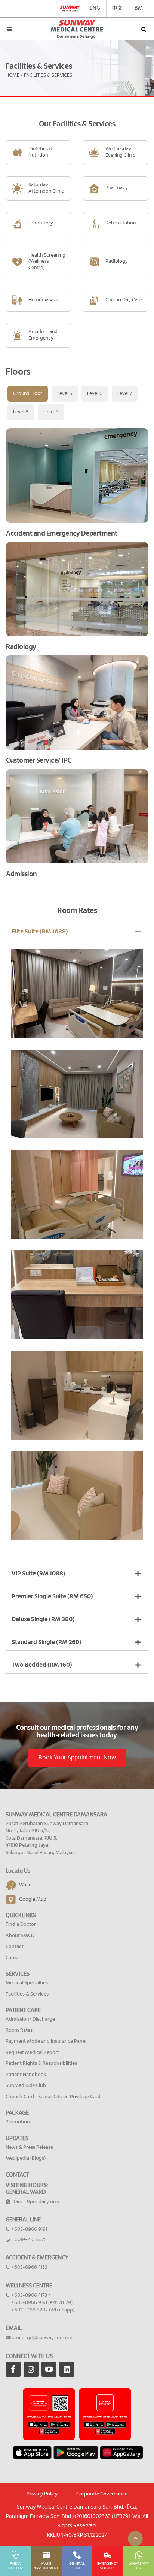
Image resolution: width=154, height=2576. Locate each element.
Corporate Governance (102, 2494)
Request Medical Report (32, 2053)
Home (13, 76)
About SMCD (20, 1936)
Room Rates (19, 2031)
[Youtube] (49, 2369)
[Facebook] (13, 2369)
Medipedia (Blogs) (26, 2158)
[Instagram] (31, 2369)
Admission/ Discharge (30, 2019)
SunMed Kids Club (26, 2086)
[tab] (28, 394)
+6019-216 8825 (29, 2240)
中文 (117, 8)
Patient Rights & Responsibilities (41, 2064)
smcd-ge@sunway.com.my (42, 2338)
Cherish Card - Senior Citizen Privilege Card (53, 2097)
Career (13, 1958)
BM (139, 8)
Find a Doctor (21, 1925)
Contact (15, 1947)
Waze (25, 1886)
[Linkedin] (67, 2369)
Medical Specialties (27, 1983)
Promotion (18, 2122)
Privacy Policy (42, 2494)
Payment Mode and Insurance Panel (46, 2041)
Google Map (33, 1900)
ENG (95, 8)
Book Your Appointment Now (77, 1758)
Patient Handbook (26, 2075)
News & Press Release (29, 2147)
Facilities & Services (27, 1994)
